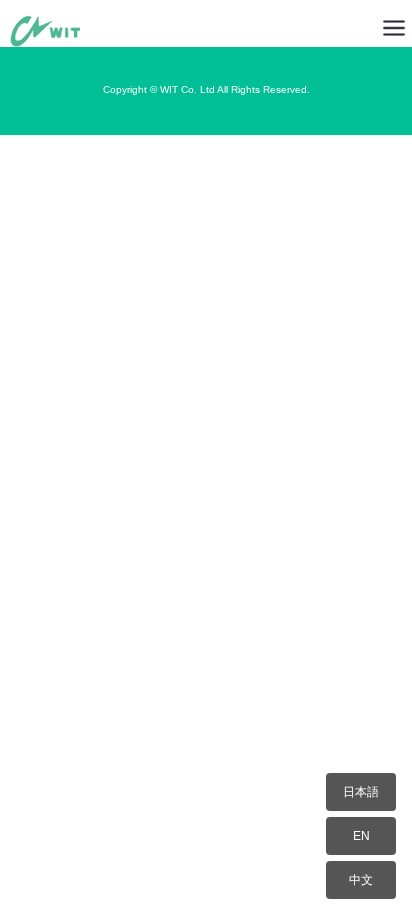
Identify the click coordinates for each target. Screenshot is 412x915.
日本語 (361, 792)
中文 (361, 880)
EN (361, 836)
